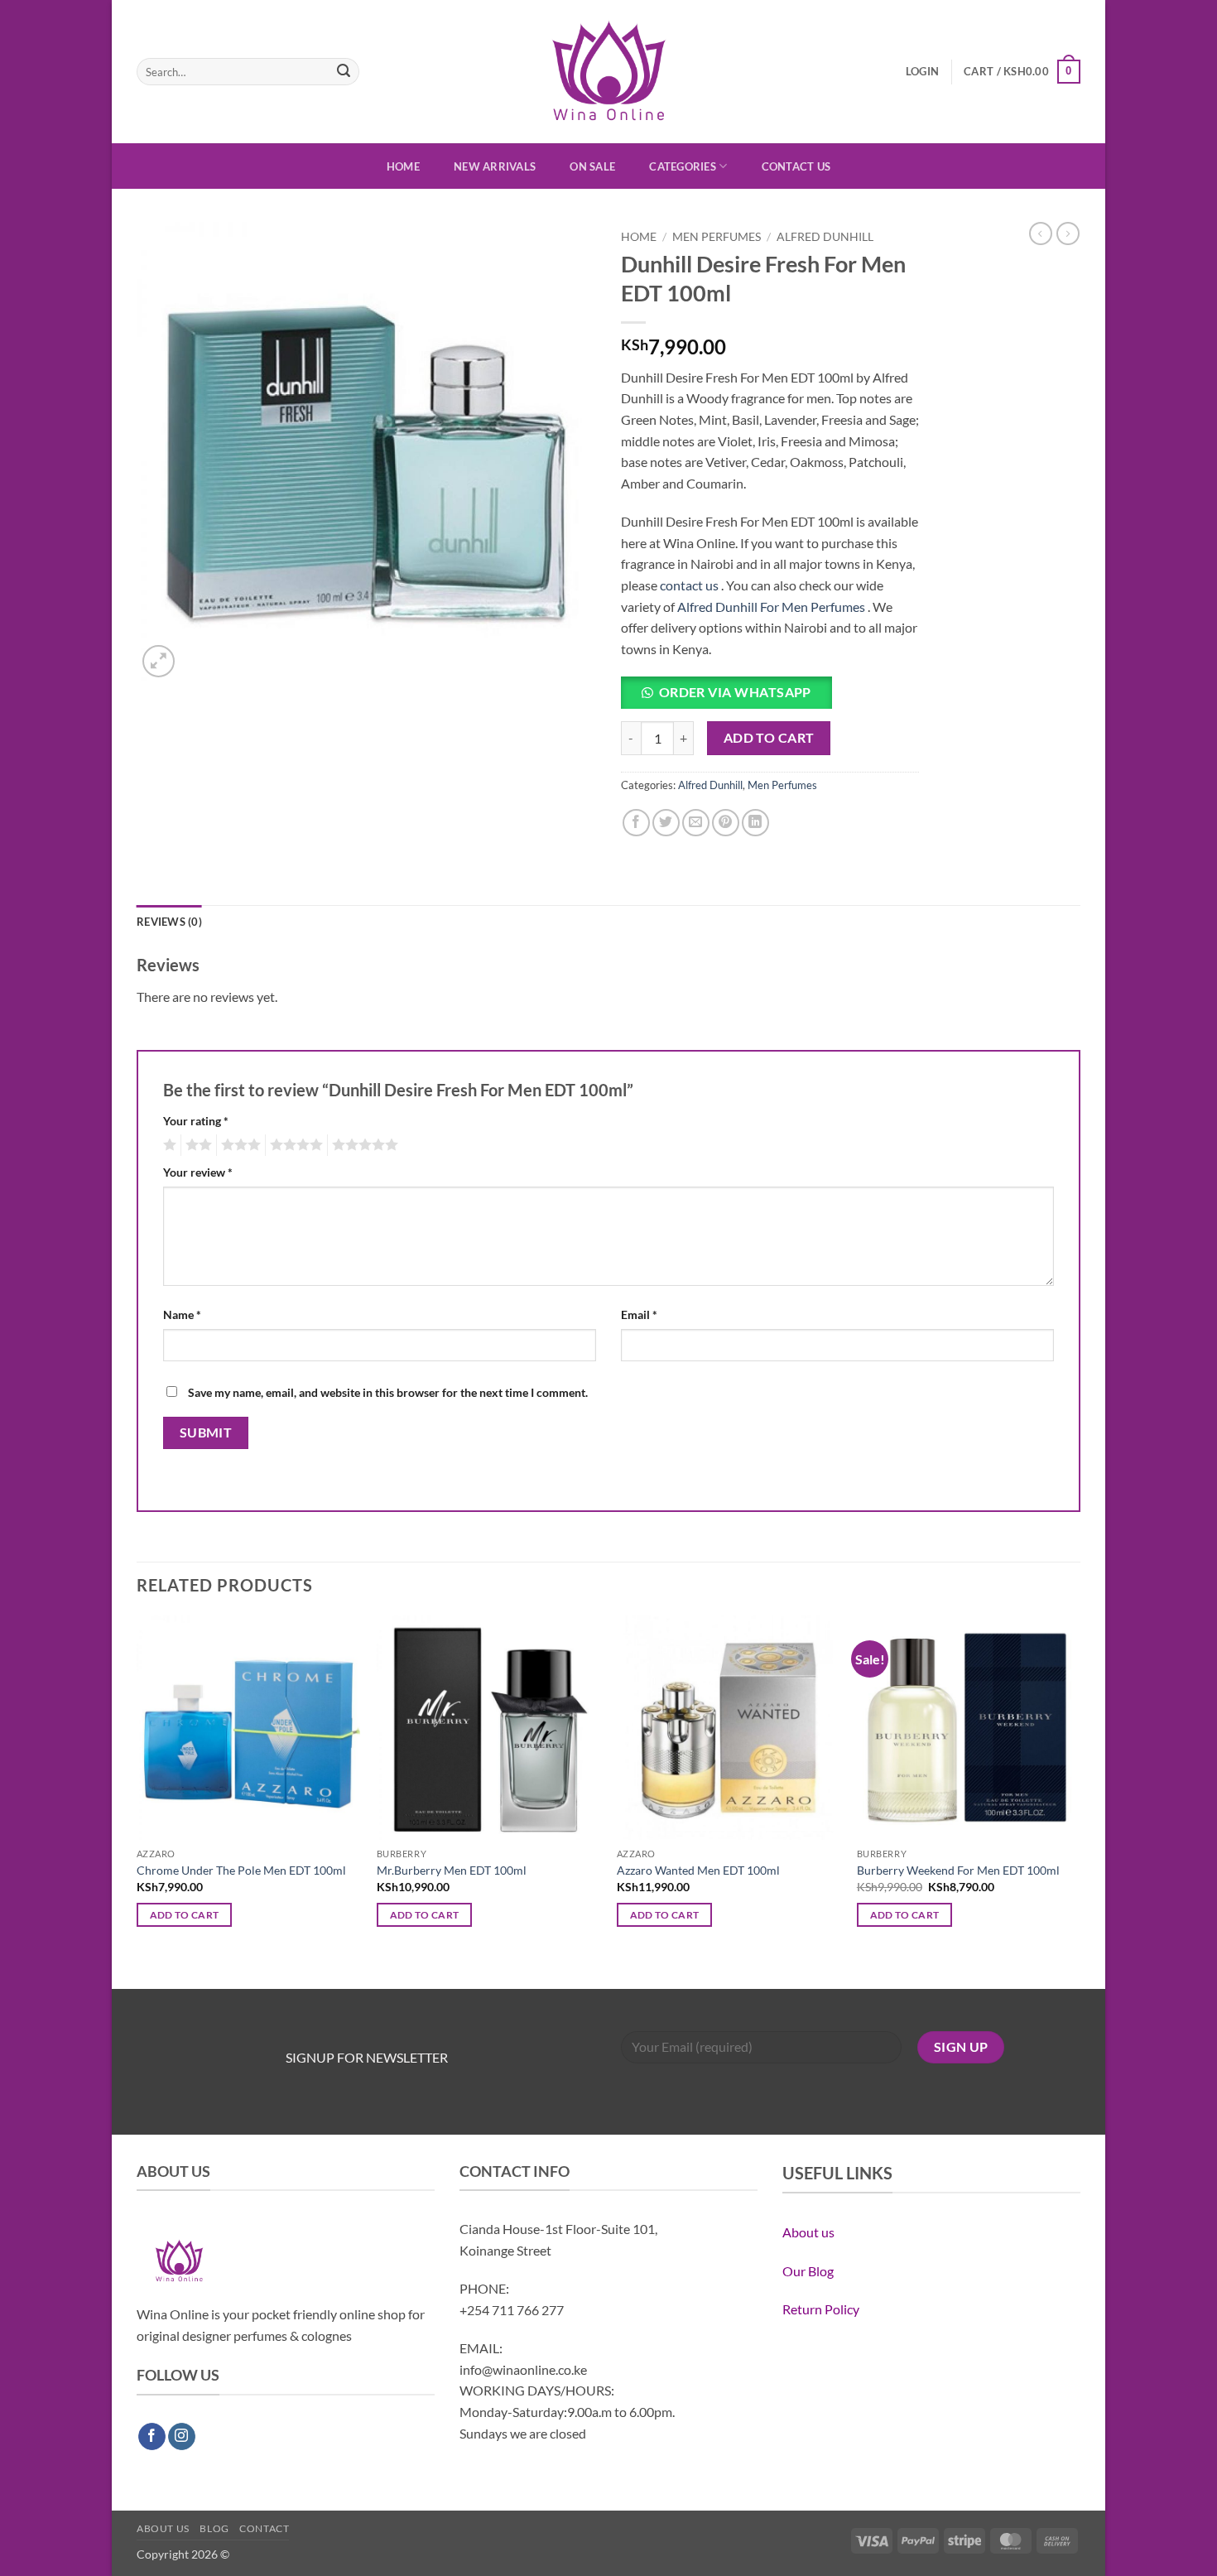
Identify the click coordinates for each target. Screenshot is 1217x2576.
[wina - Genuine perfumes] (609, 72)
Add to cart (769, 738)
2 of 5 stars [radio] (196, 1145)
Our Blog (808, 2271)
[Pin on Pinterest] (726, 823)
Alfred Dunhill (825, 237)
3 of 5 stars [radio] (238, 1145)
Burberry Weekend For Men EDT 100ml (958, 1870)
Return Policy (821, 2309)
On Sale (592, 166)
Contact (264, 2528)
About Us (163, 2528)
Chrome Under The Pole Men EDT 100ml (241, 1870)
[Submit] (344, 72)
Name (182, 1314)
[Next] (1080, 1800)
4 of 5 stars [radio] (294, 1145)
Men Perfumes (717, 237)
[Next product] (1041, 234)
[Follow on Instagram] (182, 2437)
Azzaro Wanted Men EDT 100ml (698, 1870)
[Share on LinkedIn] (755, 823)
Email (639, 1314)
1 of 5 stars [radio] (168, 1145)
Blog (214, 2528)
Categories (683, 166)
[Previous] (137, 1800)
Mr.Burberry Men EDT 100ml (452, 1870)
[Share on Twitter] (666, 823)
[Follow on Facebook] (152, 2437)
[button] (922, 71)
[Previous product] (1068, 234)
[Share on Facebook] (636, 823)
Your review (198, 1172)
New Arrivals (495, 166)
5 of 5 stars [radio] (363, 1145)
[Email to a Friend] (696, 823)
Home (403, 166)
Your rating (196, 1121)
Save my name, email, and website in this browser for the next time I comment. (388, 1392)
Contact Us (796, 166)
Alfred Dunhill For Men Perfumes (771, 607)
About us (808, 2232)
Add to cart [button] (185, 1915)
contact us (689, 585)
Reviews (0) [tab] (169, 922)
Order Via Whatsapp (735, 692)
